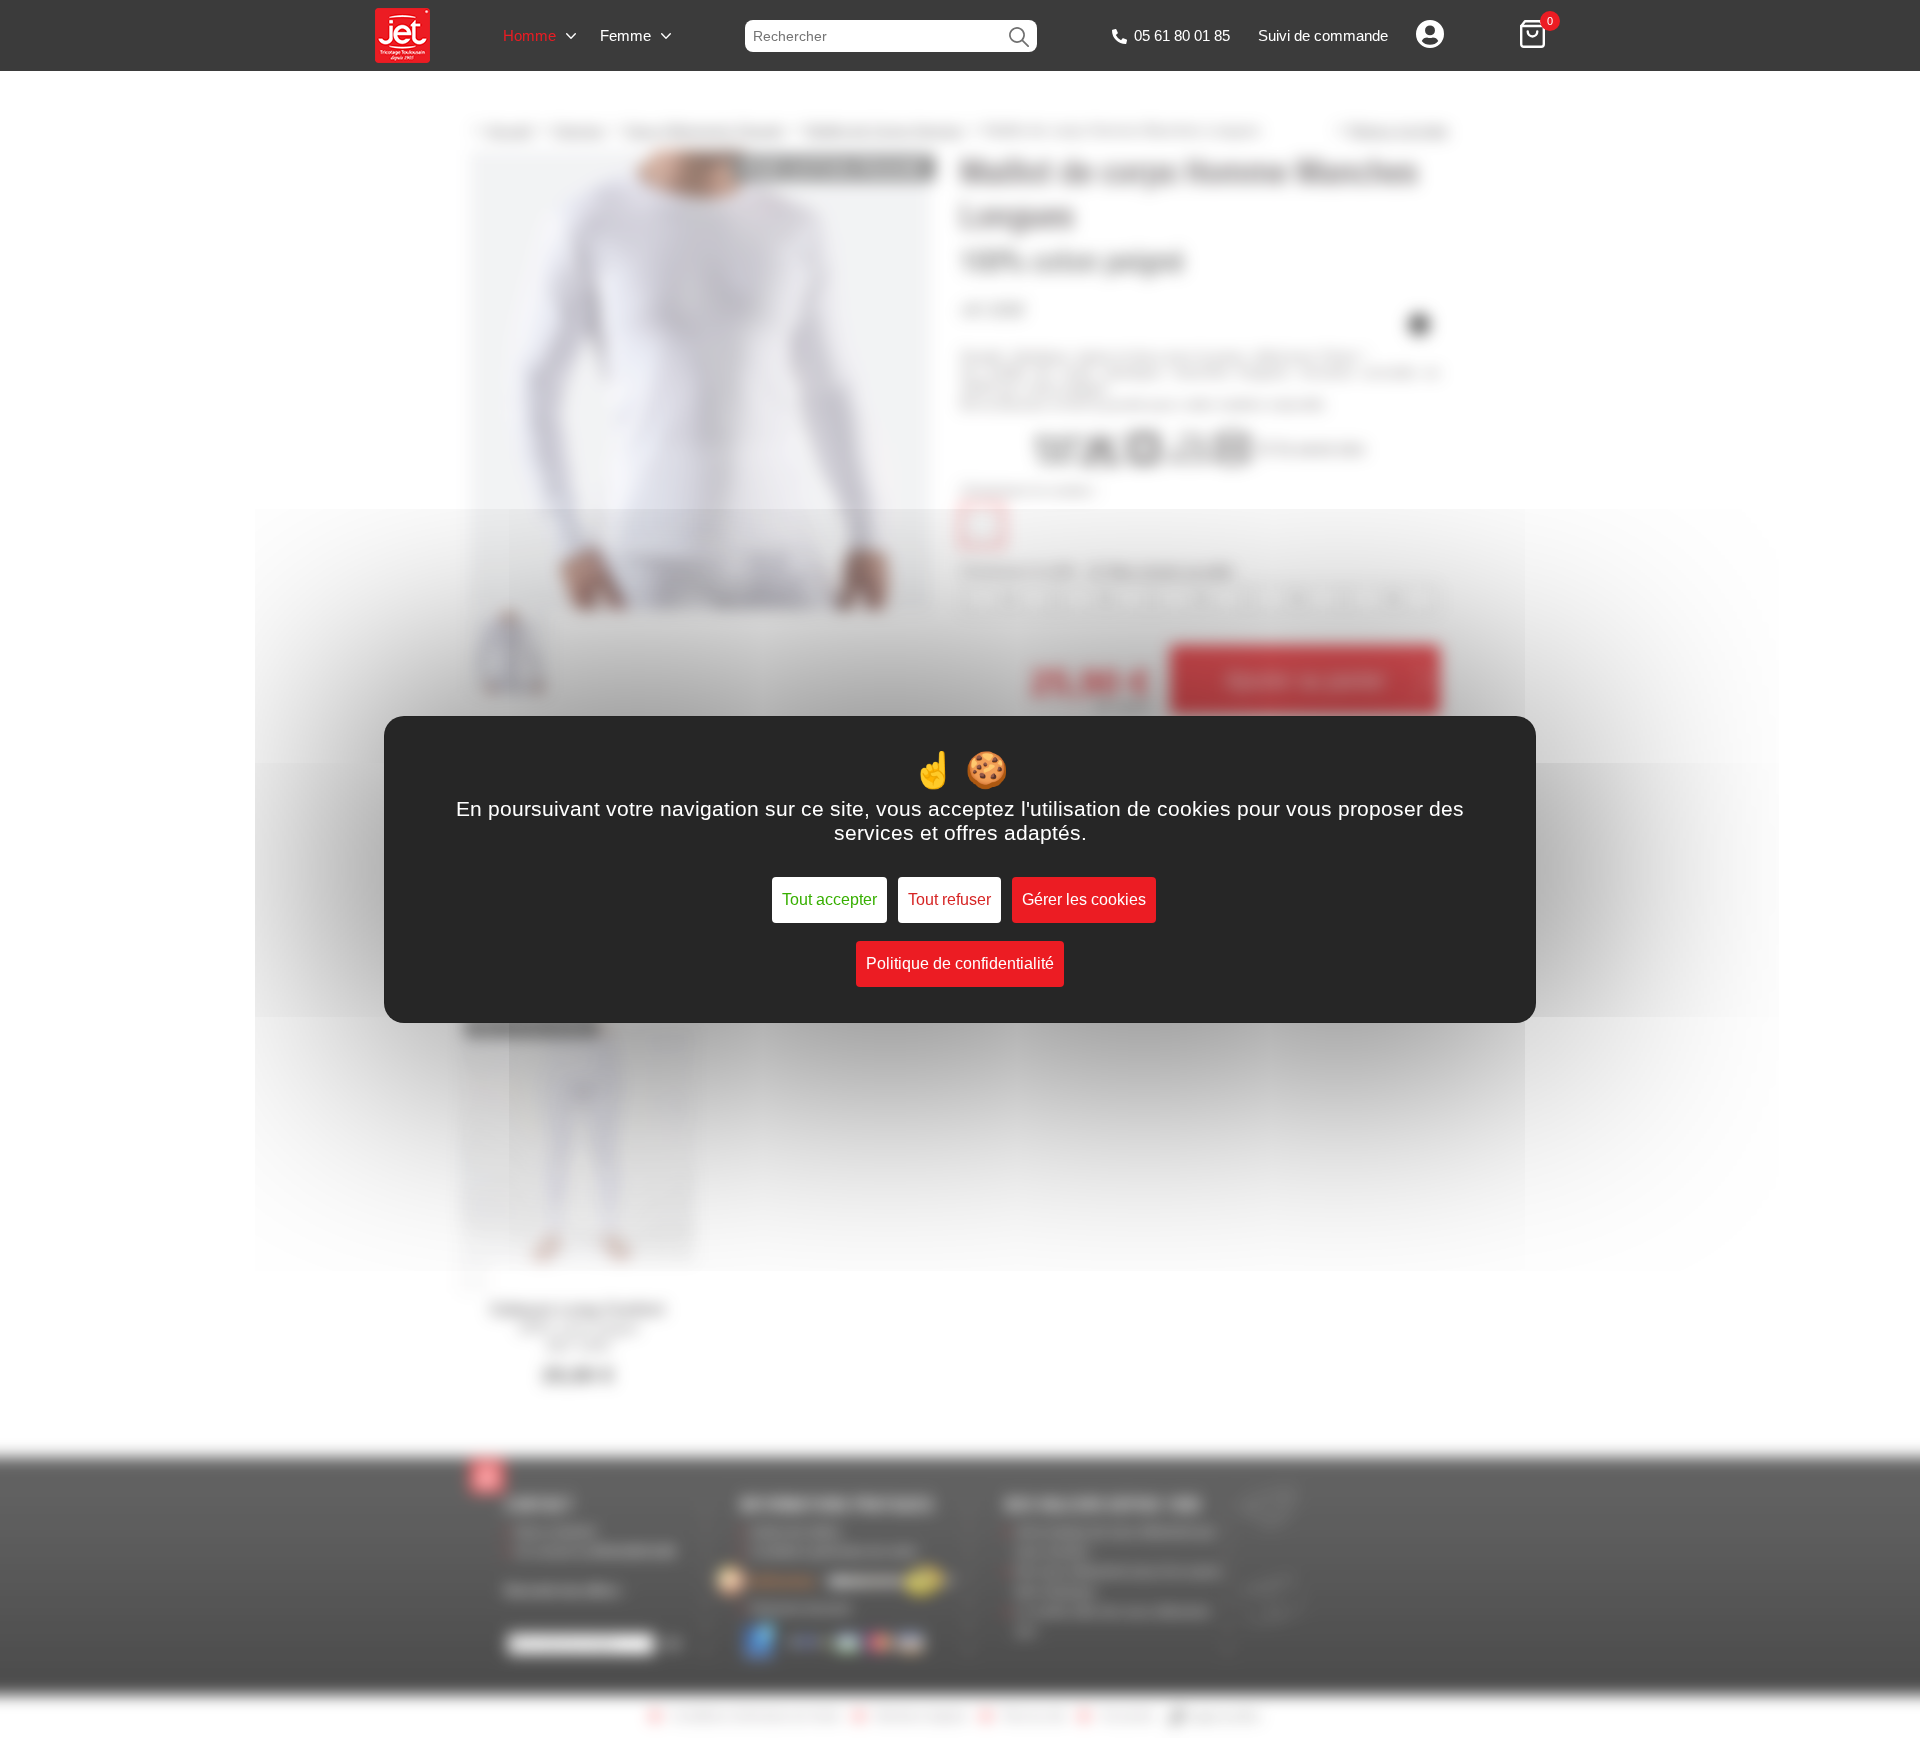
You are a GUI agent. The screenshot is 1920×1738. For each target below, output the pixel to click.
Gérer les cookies (1084, 899)
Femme (625, 35)
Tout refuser (949, 899)
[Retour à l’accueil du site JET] (402, 35)
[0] (1532, 35)
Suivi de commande (1323, 35)
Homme (529, 35)
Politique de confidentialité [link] (960, 963)
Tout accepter (829, 899)
